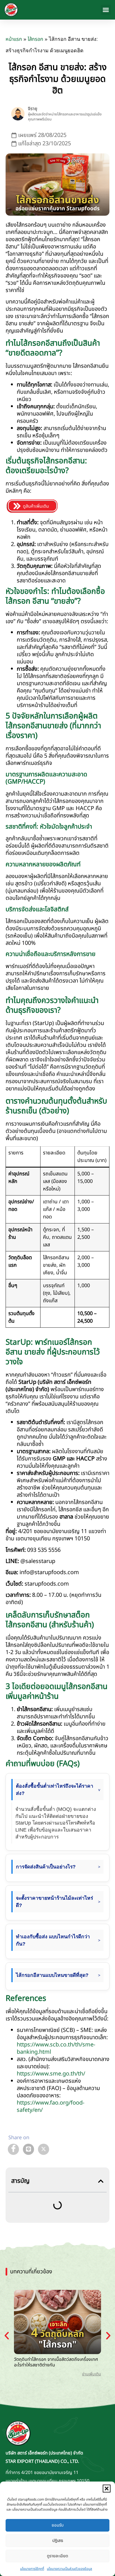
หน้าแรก (14, 39)
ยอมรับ (58, 2525)
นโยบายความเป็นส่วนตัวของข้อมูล (70, 2569)
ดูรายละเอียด (57, 2556)
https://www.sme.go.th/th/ (51, 2074)
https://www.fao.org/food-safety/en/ (51, 2107)
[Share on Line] (28, 2149)
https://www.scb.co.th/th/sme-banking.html (56, 2048)
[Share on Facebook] (13, 2149)
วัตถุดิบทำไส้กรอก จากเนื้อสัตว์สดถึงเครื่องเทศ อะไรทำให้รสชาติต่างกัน (56, 2362)
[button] (107, 2489)
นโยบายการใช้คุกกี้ (32, 2569)
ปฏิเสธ (58, 2541)
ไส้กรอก (35, 39)
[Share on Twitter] (44, 2149)
